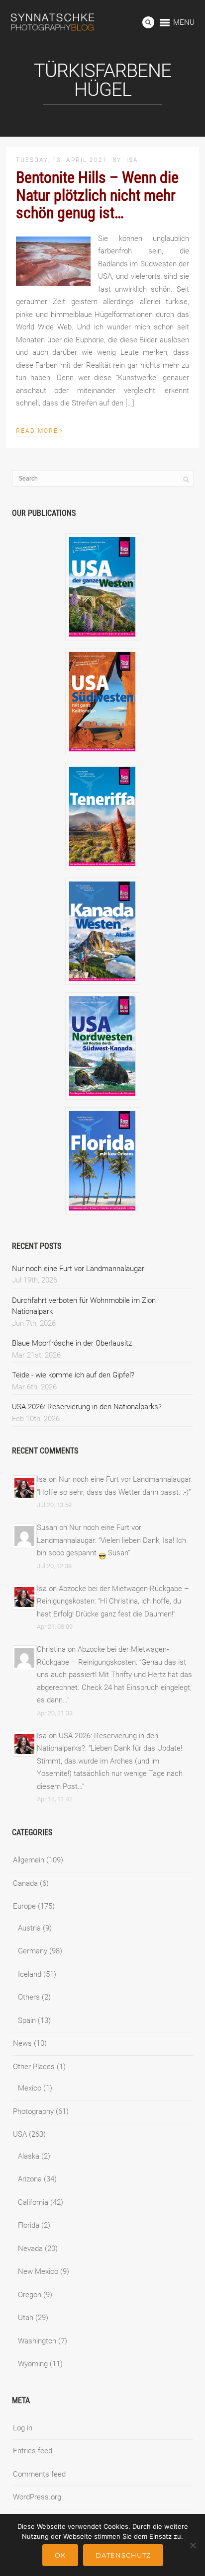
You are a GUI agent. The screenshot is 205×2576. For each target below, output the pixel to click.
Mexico (30, 2088)
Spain (27, 2020)
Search (148, 22)
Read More (40, 430)
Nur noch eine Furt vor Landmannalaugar (78, 1269)
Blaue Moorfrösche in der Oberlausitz (72, 1343)
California (33, 2202)
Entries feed (33, 2451)
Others (29, 1997)
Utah (26, 2318)
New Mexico (38, 2271)
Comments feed (39, 2474)
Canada (25, 1883)
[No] (193, 2545)
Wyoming (33, 2364)
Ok (60, 2555)
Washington (37, 2341)
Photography (33, 2111)
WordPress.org (37, 2497)
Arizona (30, 2179)
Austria (29, 1928)
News (22, 2043)
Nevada (30, 2249)
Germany (33, 1951)
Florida (29, 2225)
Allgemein (29, 1860)
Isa (132, 160)
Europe (24, 1906)
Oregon (30, 2295)
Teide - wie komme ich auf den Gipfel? (73, 1375)
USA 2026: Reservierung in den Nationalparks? (87, 1407)
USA (20, 2134)
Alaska (29, 2156)
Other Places (34, 2067)
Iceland (30, 1974)
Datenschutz (123, 2555)
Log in (23, 2428)
